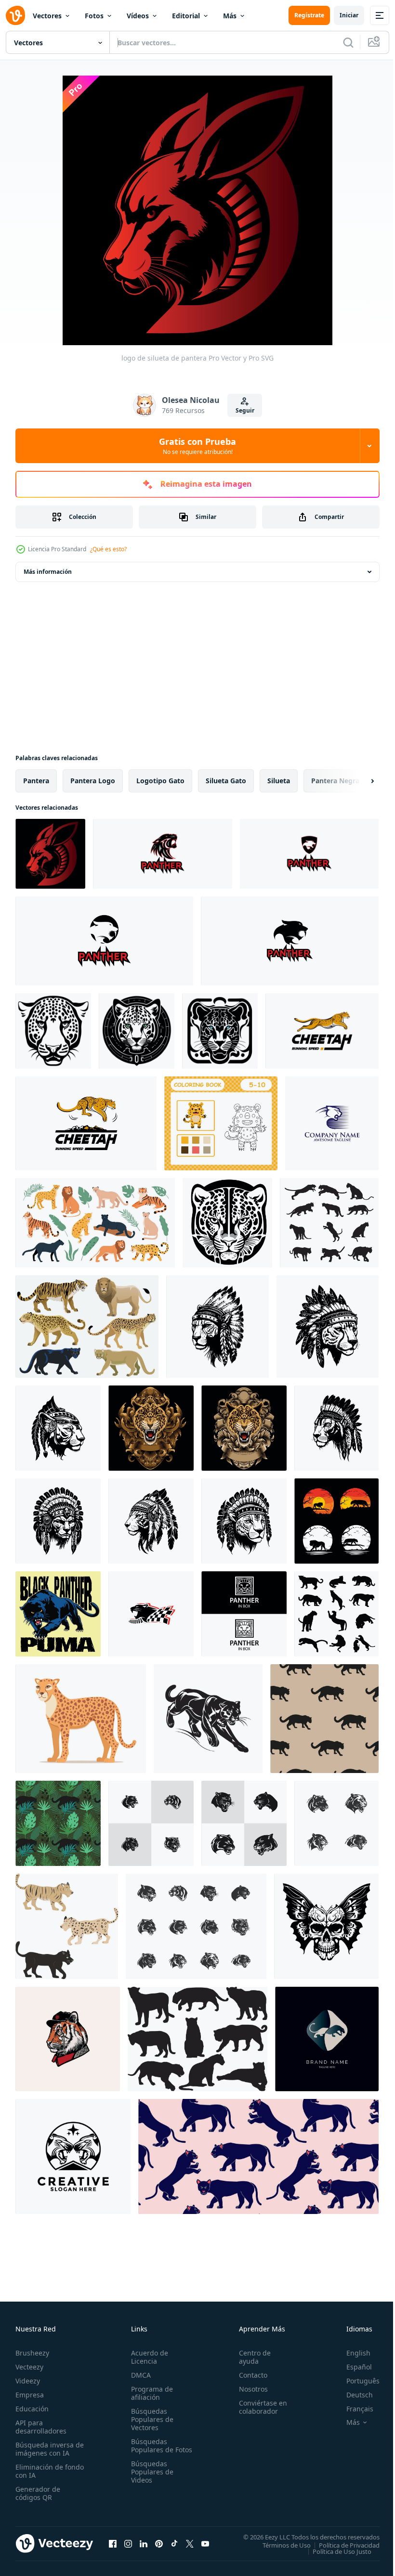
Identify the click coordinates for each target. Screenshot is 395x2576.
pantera (36, 781)
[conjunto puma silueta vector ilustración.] (329, 1223)
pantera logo (93, 781)
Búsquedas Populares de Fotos (150, 2450)
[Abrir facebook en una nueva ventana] (113, 2543)
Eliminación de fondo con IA (39, 2471)
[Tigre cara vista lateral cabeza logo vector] (68, 2039)
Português (356, 2381)
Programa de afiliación (150, 2393)
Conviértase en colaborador (259, 2407)
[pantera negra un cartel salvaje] (58, 1614)
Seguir (245, 410)
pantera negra (335, 781)
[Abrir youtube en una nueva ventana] (205, 2543)
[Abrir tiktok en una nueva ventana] (174, 2543)
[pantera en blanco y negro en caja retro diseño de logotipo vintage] (244, 1614)
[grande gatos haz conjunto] (87, 1327)
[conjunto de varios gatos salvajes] (67, 1926)
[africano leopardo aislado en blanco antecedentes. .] (81, 1719)
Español (352, 2367)
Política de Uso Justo (335, 2551)
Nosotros (249, 2389)
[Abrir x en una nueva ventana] (190, 2543)
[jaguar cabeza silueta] (220, 1031)
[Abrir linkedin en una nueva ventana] (144, 2543)
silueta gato (226, 781)
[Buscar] (348, 42)
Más (230, 16)
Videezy (28, 2381)
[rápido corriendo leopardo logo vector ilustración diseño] (322, 1031)
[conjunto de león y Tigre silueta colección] (336, 1521)
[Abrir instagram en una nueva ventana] (128, 2543)
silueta (279, 781)
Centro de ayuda (250, 2357)
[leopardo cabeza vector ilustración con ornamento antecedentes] (151, 1428)
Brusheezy (32, 2353)
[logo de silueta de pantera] (50, 854)
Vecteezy (29, 2367)
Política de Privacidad (342, 2545)
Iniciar (349, 15)
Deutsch (352, 2395)
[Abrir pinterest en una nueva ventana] (159, 2543)
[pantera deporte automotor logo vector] (151, 1614)
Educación (32, 2409)
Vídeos (138, 16)
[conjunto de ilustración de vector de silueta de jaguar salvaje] (336, 1614)
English (351, 2353)
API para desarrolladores (41, 2427)
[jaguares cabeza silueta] (53, 1031)
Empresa (30, 2395)
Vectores (47, 16)
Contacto (249, 2375)
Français (353, 2409)
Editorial (186, 16)
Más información (48, 572)
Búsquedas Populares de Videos (150, 2480)
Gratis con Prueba (197, 446)
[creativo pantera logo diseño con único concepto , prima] (163, 854)
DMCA (139, 2375)
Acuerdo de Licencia (148, 2357)
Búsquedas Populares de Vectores (150, 2419)
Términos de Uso (279, 2545)
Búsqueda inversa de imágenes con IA (47, 2449)
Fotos (94, 16)
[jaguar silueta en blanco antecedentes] (197, 2039)
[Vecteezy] (15, 15)
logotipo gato (160, 781)
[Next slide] (357, 781)
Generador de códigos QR (38, 2493)
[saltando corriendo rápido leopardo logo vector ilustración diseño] (86, 1123)
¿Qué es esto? (108, 549)
